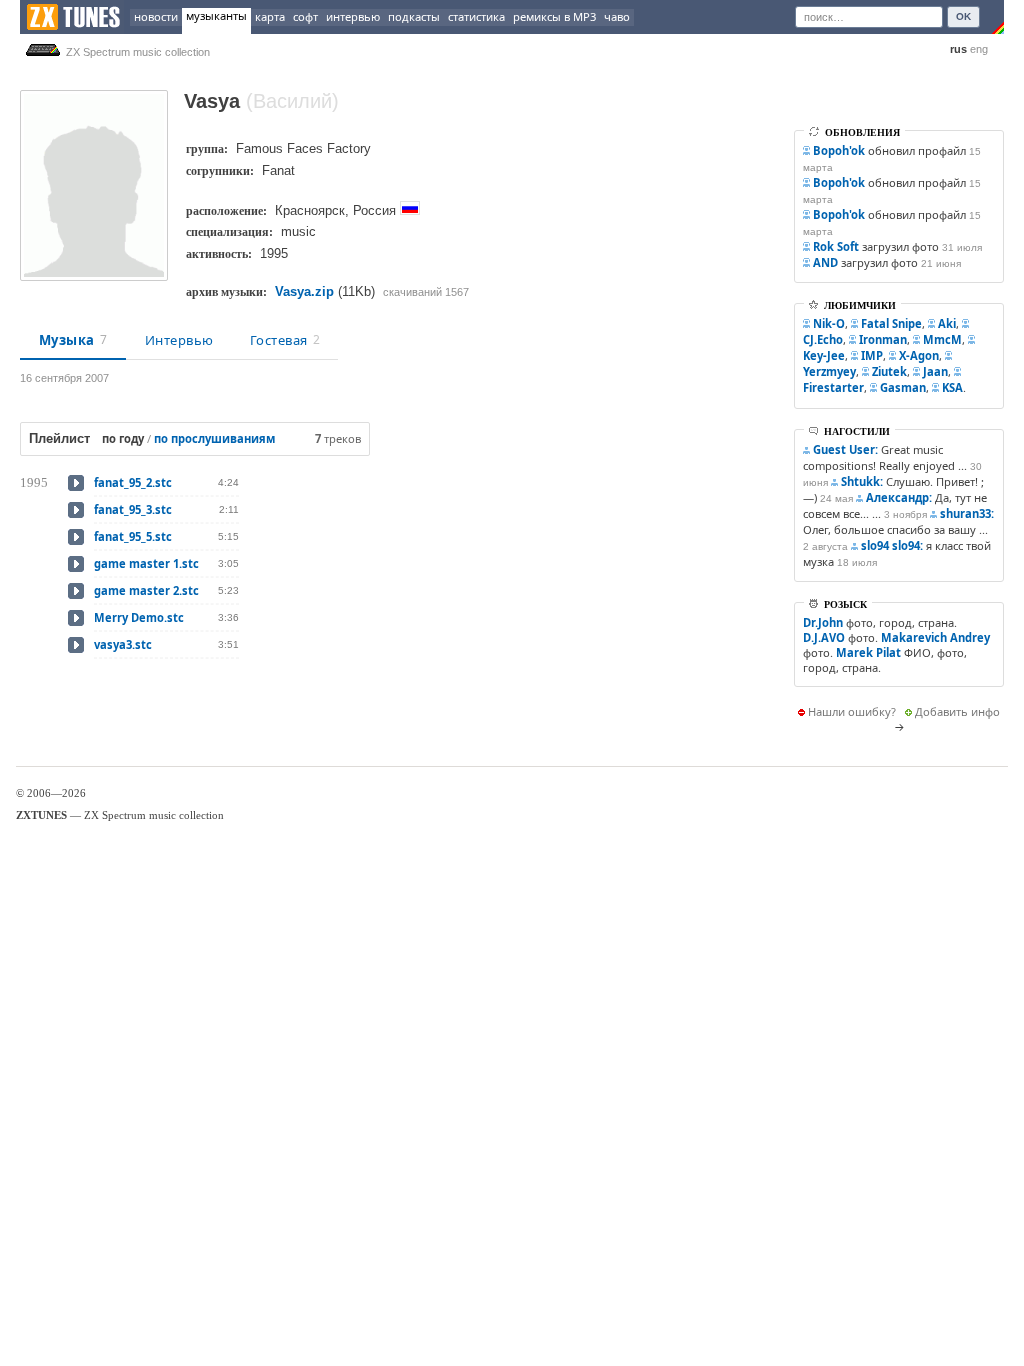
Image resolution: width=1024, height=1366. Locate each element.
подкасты (414, 16)
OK (963, 16)
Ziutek (889, 371)
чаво (617, 16)
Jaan (935, 371)
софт (305, 16)
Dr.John (823, 622)
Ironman (883, 339)
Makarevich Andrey (935, 637)
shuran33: (967, 513)
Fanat (278, 170)
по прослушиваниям (214, 438)
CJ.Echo (823, 339)
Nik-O (829, 323)
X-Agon (919, 355)
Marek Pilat (868, 652)
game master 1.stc (146, 563)
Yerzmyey (829, 371)
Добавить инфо (957, 711)
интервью (353, 16)
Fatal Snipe (891, 323)
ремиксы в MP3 (554, 16)
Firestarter (833, 387)
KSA (952, 387)
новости (156, 16)
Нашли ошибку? (852, 711)
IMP (872, 355)
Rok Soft (836, 246)
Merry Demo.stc (139, 617)
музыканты (216, 15)
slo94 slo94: (892, 545)
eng (979, 49)
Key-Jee (824, 355)
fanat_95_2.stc (133, 482)
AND (825, 262)
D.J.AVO (824, 637)
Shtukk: (862, 481)
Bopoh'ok (839, 150)
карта (270, 16)
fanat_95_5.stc (133, 536)
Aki (947, 323)
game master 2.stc (146, 590)
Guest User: (845, 449)
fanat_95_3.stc (133, 509)
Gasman (903, 387)
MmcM (942, 339)
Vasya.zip (304, 291)
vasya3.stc (123, 644)
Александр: (899, 497)
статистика (476, 16)
